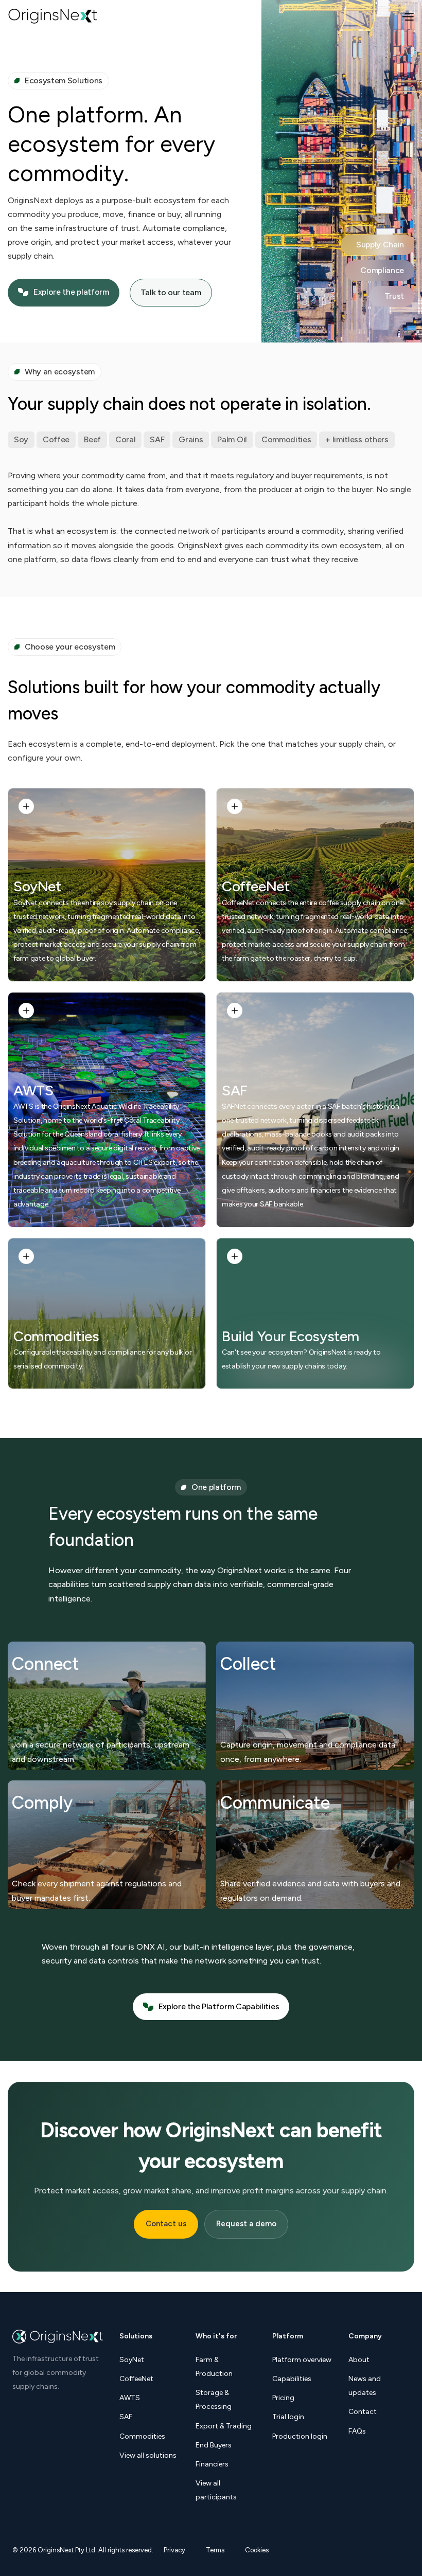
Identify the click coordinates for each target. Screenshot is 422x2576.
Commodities (56, 1336)
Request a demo (246, 2224)
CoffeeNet (256, 886)
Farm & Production (214, 2367)
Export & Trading (224, 2426)
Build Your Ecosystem (291, 1336)
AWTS (33, 1091)
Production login (300, 2436)
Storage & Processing (214, 2400)
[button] (408, 16)
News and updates (365, 2386)
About (359, 2360)
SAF (235, 1091)
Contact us (166, 2224)
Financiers (212, 2464)
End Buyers (214, 2445)
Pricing (283, 2398)
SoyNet (37, 886)
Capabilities (292, 2379)
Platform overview (302, 2360)
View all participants (216, 2490)
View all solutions (148, 2455)
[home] (53, 16)
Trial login (288, 2417)
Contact (363, 2412)
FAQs (357, 2431)
